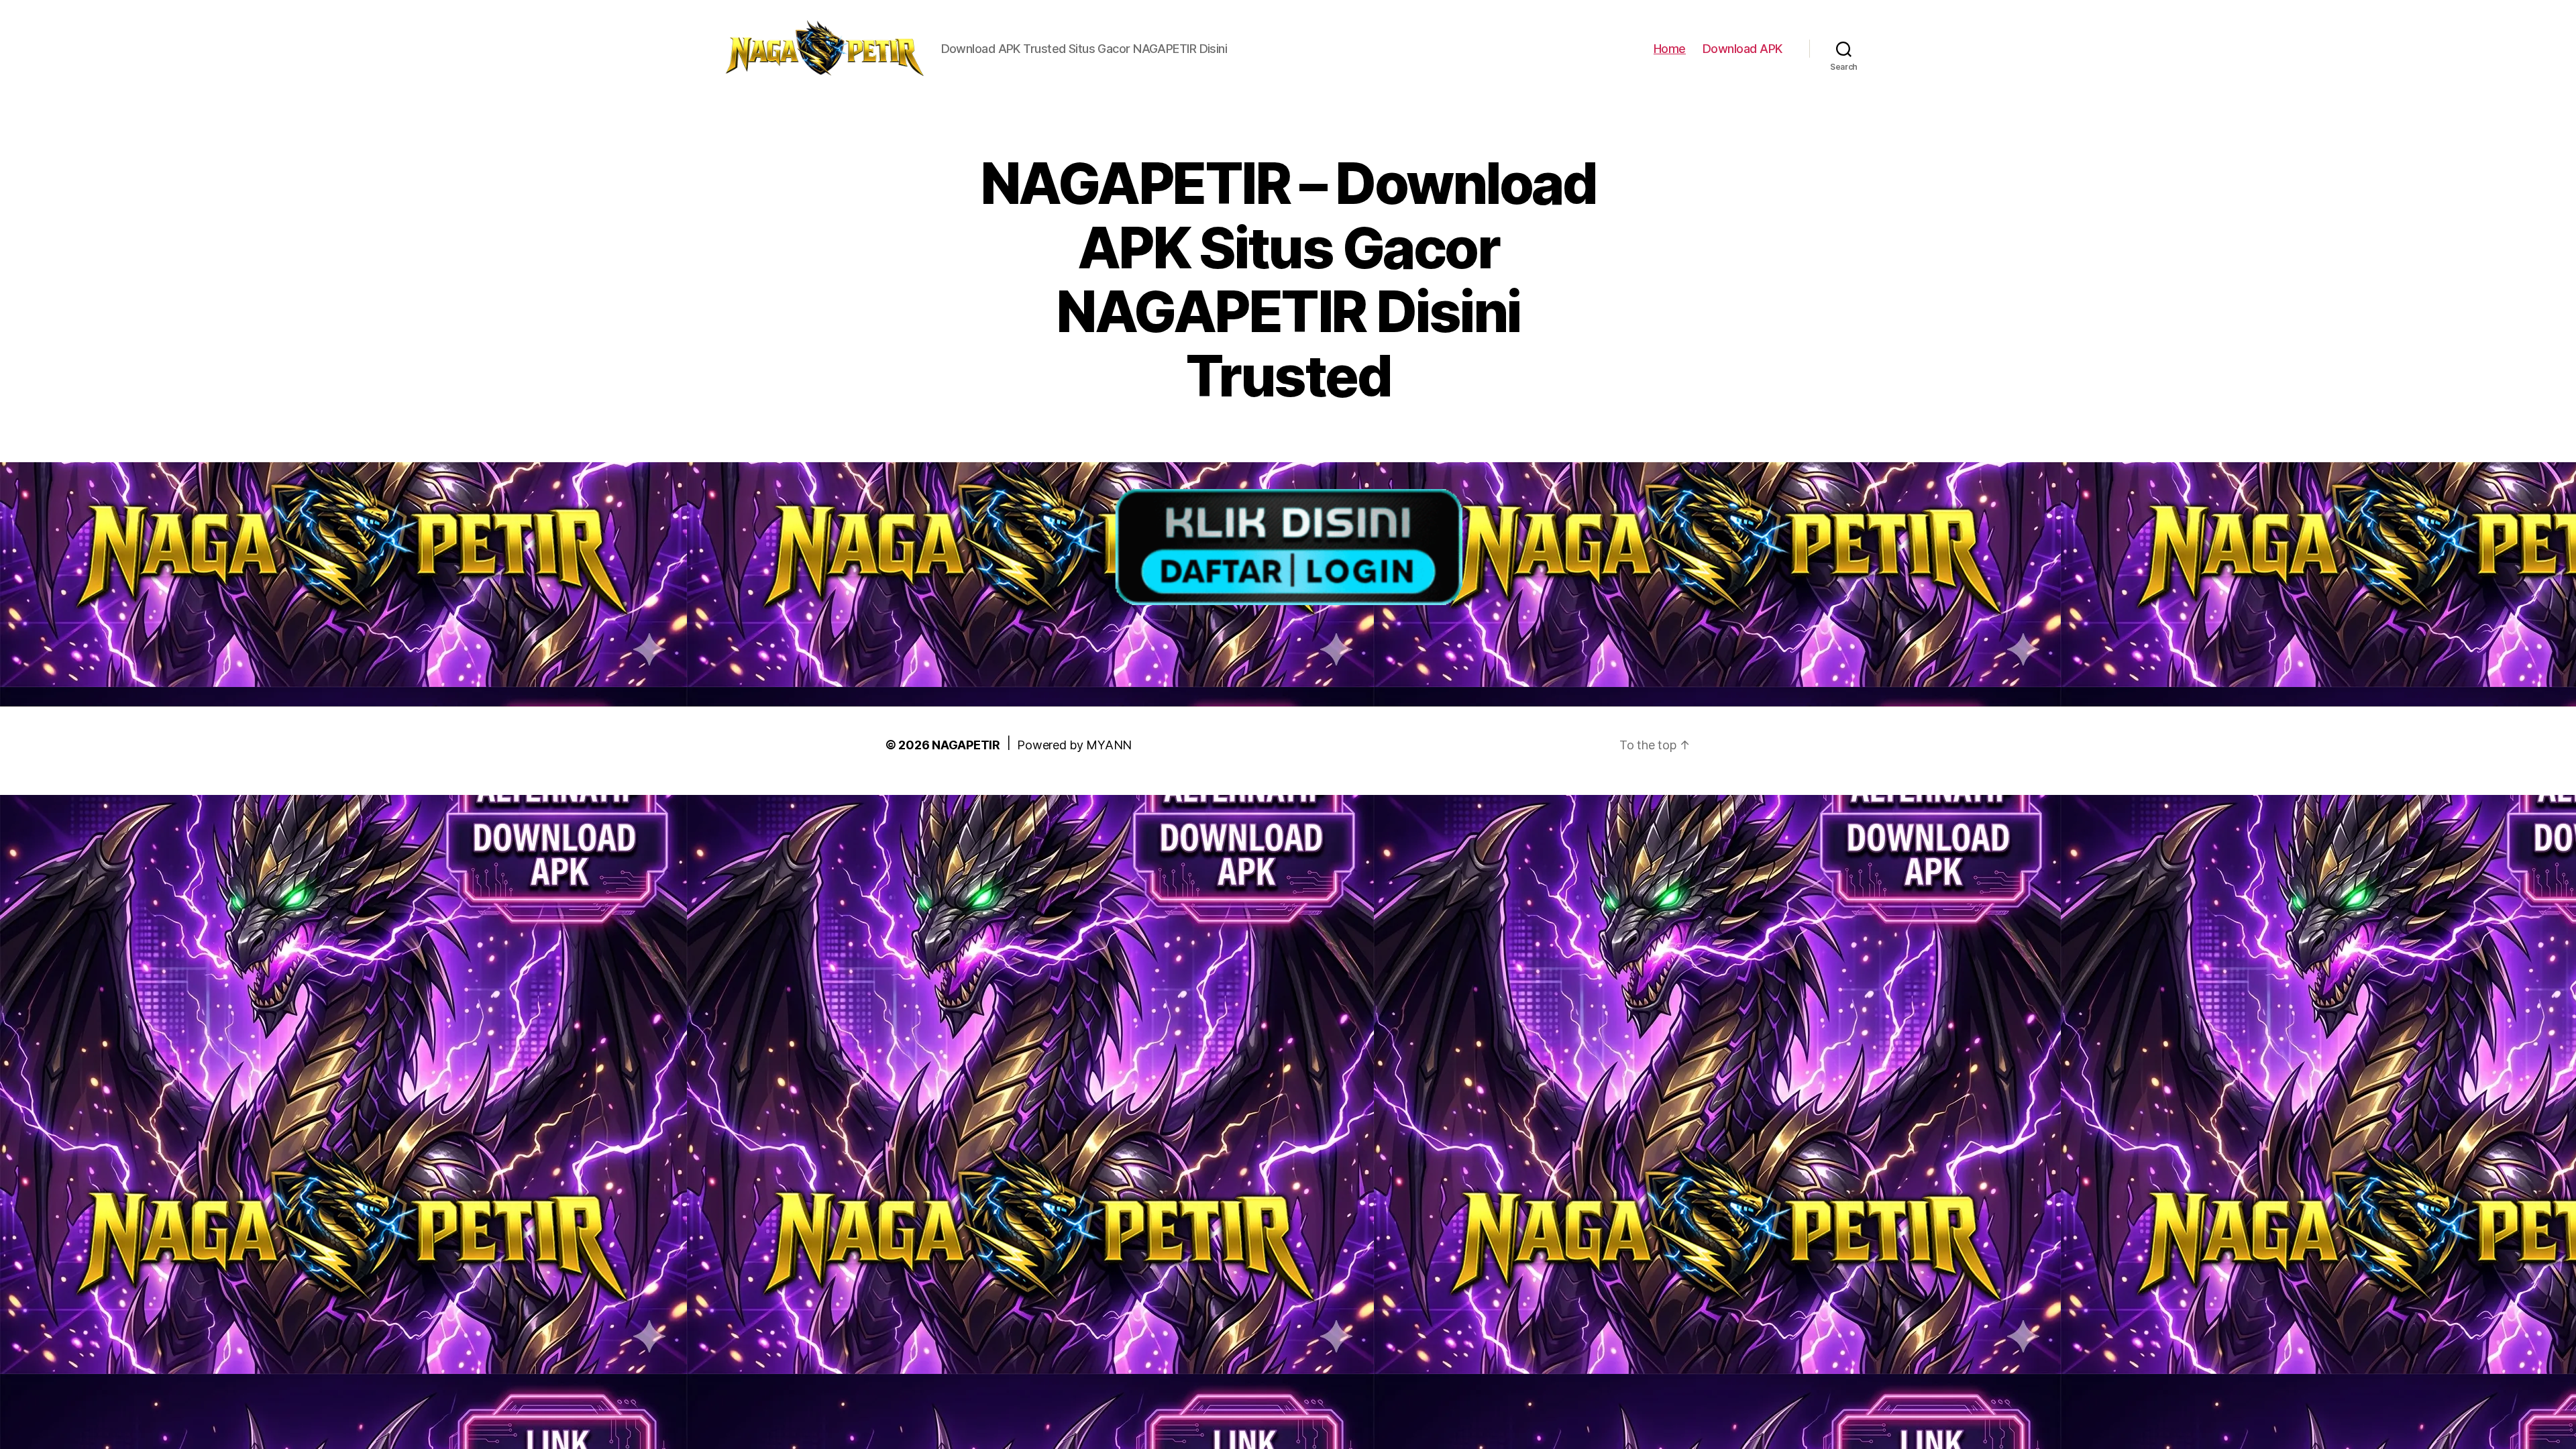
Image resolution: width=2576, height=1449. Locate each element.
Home (1670, 49)
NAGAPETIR (966, 745)
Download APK (1742, 49)
